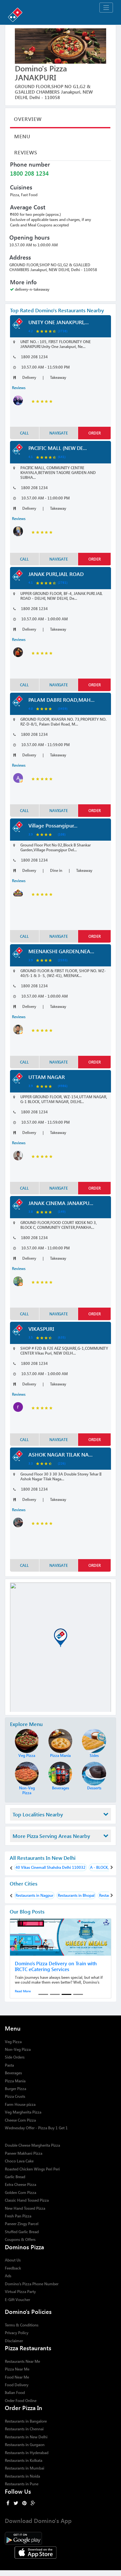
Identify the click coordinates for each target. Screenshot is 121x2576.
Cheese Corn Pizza (20, 2120)
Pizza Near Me (17, 2369)
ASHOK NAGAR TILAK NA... (60, 1454)
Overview (28, 119)
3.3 (31, 1463)
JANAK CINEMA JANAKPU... (61, 1203)
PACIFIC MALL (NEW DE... (58, 448)
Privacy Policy (17, 2333)
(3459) (63, 708)
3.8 (31, 1211)
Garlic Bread (15, 2177)
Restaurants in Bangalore (26, 2421)
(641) (62, 457)
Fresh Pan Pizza (18, 2216)
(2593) (63, 960)
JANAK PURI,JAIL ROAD (56, 574)
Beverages (13, 2073)
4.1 (31, 457)
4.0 (31, 708)
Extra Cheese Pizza (20, 2184)
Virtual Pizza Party (20, 2292)
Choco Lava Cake (19, 2161)
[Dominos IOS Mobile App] (60, 2552)
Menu (22, 136)
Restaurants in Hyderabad (27, 2453)
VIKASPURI (41, 1329)
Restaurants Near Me (22, 2361)
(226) (62, 1463)
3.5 (31, 1337)
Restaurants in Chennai (24, 2429)
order (95, 433)
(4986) (63, 1086)
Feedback (13, 2268)
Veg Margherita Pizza (23, 2112)
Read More (23, 1991)
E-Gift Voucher (17, 2300)
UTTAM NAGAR (47, 1077)
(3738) (63, 331)
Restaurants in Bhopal (76, 1895)
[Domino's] (60, 14)
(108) (62, 834)
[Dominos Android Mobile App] (60, 2538)
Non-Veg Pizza (18, 2049)
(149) (62, 1211)
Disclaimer (14, 2341)
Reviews (26, 152)
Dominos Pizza (24, 2247)
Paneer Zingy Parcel (22, 2224)
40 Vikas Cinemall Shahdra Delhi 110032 (50, 1867)
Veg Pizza (13, 2042)
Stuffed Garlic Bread (22, 2232)
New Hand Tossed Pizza (25, 2208)
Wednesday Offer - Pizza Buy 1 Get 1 (36, 2128)
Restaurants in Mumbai (25, 2468)
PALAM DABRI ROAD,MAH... (61, 700)
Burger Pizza (15, 2089)
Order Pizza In (24, 2408)
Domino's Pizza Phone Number (32, 2284)
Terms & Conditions (22, 2325)
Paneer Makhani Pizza (24, 2153)
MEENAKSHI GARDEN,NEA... (61, 951)
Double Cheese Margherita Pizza (32, 2145)
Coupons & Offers (20, 2239)
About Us (13, 2260)
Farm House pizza (20, 2104)
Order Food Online (21, 2401)
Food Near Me (17, 2377)
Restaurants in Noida (22, 2476)
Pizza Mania (15, 2081)
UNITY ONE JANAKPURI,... (59, 322)
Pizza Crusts (15, 2096)
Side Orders (15, 2057)
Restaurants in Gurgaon (25, 2445)
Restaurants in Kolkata (24, 2460)
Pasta (9, 2065)
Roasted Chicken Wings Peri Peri (32, 2169)
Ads (8, 2276)
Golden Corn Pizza (20, 2192)
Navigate (59, 433)
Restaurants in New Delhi (26, 2437)
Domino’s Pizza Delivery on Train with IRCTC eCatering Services (56, 1966)
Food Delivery (17, 2385)
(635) (62, 1337)
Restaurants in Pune (22, 2484)
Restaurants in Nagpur (34, 1895)
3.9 (31, 834)
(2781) (63, 582)
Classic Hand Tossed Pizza (27, 2200)
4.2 (31, 331)
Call (24, 433)
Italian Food (15, 2393)
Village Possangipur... (53, 825)
